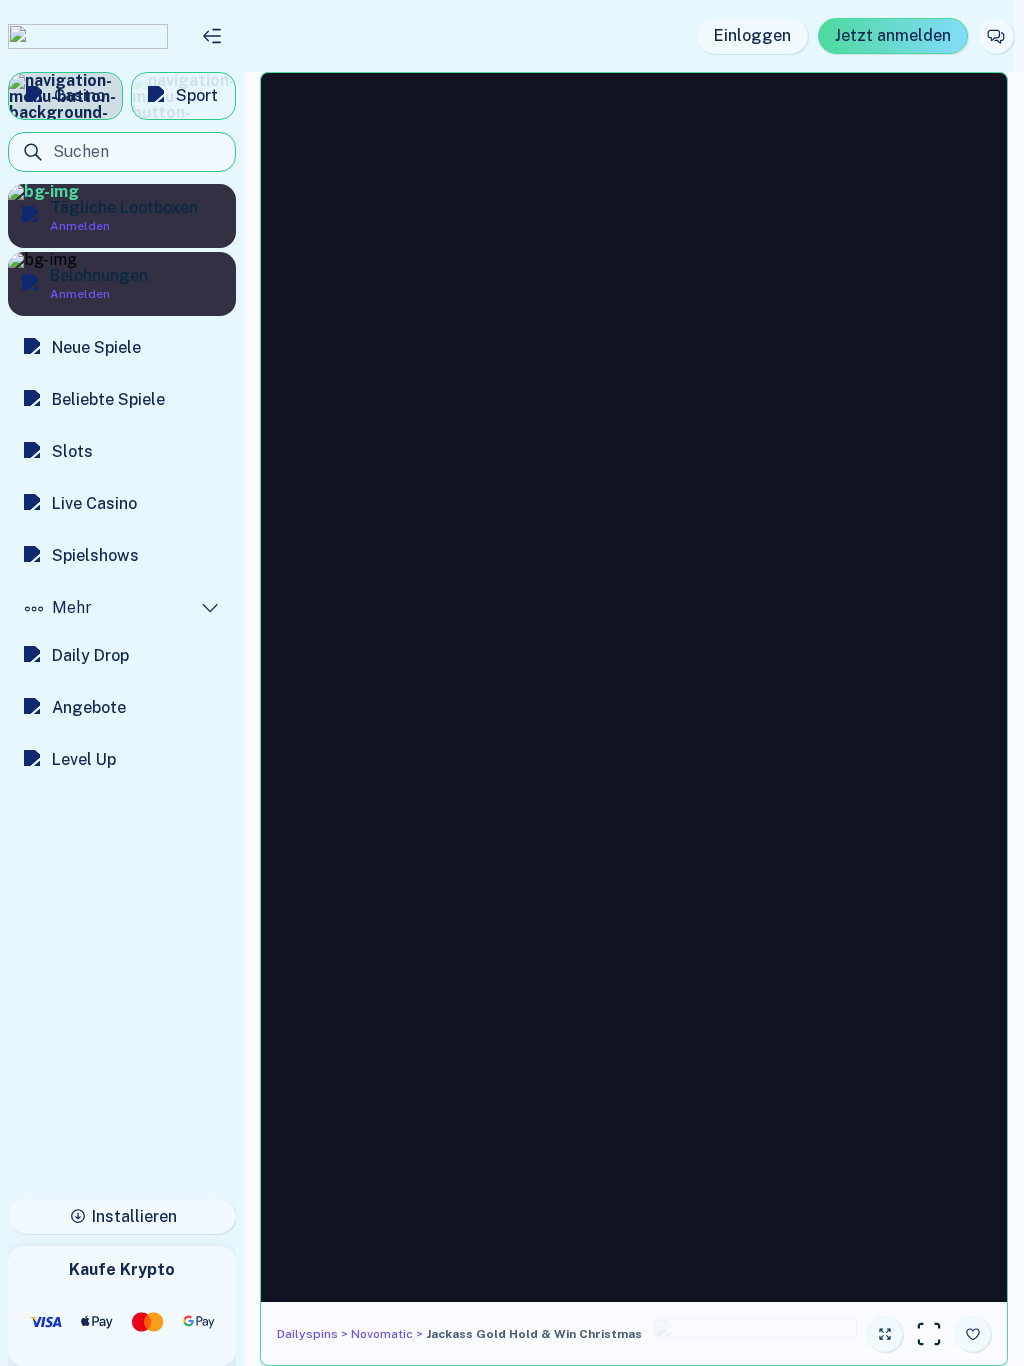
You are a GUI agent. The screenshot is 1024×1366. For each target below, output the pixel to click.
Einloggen (752, 35)
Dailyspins (307, 1334)
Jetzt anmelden (893, 35)
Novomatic (382, 1334)
